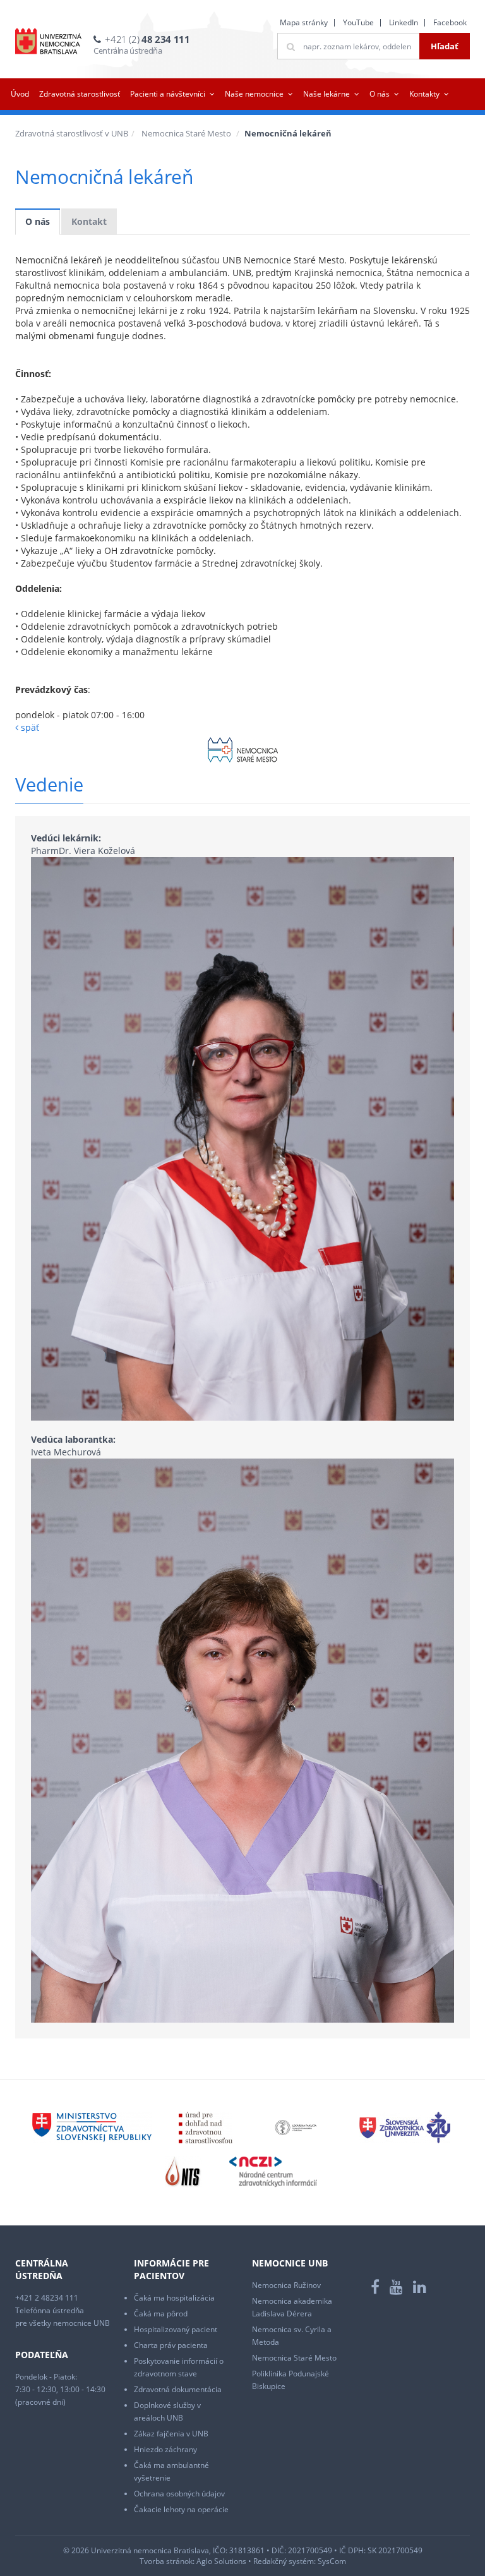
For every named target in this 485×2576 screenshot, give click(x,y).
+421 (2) (147, 39)
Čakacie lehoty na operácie (181, 2509)
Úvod (20, 94)
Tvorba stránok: (167, 2561)
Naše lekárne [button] (326, 94)
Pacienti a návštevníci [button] (168, 94)
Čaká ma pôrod (161, 2314)
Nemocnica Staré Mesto (186, 133)
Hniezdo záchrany (165, 2449)
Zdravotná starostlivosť (80, 94)
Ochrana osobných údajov (179, 2494)
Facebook (450, 22)
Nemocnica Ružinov (286, 2285)
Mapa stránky (304, 22)
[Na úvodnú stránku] (48, 41)
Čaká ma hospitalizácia (174, 2298)
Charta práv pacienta (171, 2345)
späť (29, 727)
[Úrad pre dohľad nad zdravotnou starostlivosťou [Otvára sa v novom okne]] (206, 2127)
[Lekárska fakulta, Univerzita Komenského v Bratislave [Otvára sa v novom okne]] (296, 2127)
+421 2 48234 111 (47, 2298)
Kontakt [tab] (89, 221)
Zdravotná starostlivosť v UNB (72, 133)
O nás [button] (380, 94)
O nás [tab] (38, 221)
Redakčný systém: (284, 2561)
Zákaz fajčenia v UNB (171, 2434)
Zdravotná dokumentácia (178, 2389)
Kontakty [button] (424, 94)
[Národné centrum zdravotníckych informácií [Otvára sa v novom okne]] (273, 2171)
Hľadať (445, 46)
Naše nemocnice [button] (254, 94)
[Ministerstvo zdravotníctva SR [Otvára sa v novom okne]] (92, 2127)
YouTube (358, 22)
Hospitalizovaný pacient (176, 2329)
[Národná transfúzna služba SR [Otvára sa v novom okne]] (183, 2171)
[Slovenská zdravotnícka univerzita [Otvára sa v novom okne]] (405, 2127)
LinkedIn (404, 22)
